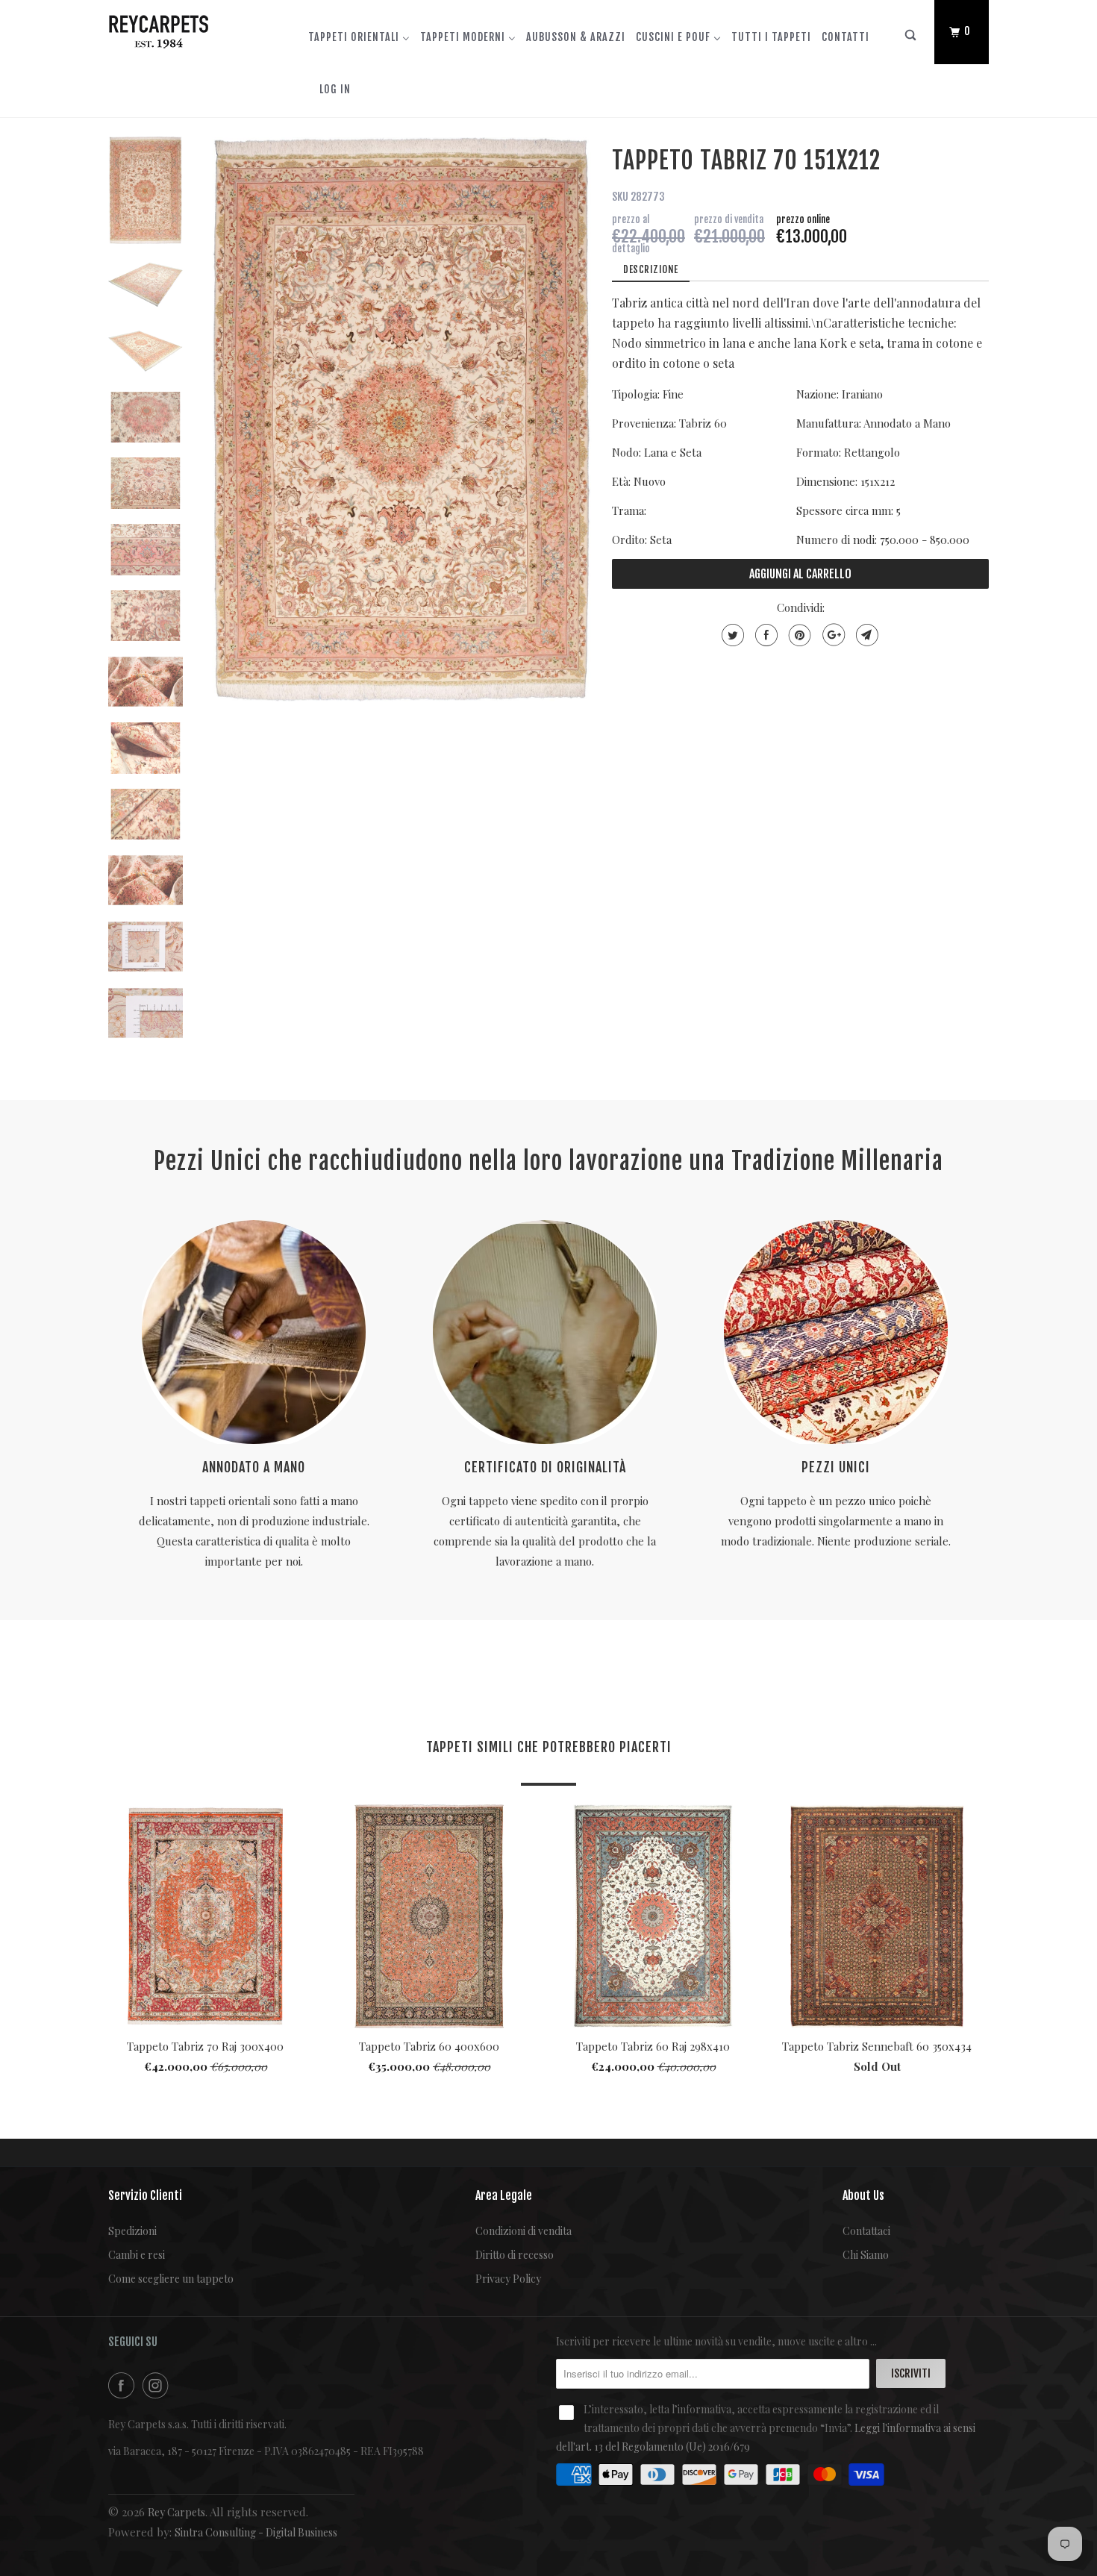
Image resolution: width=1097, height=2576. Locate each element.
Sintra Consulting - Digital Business (256, 2532)
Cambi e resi (137, 2255)
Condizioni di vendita (524, 2231)
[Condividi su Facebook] (765, 635)
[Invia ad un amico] (865, 635)
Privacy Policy (508, 2279)
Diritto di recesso (515, 2255)
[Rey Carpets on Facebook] (124, 2385)
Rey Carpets (176, 2512)
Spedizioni (132, 2231)
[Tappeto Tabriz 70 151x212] (401, 419)
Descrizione (651, 269)
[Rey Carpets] (185, 28)
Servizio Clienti (145, 2195)
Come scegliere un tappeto (171, 2279)
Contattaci (866, 2231)
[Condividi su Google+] (832, 635)
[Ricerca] (911, 38)
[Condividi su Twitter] (731, 635)
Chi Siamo (866, 2255)
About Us (863, 2195)
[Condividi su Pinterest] (798, 635)
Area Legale (504, 2195)
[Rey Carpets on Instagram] (158, 2385)
